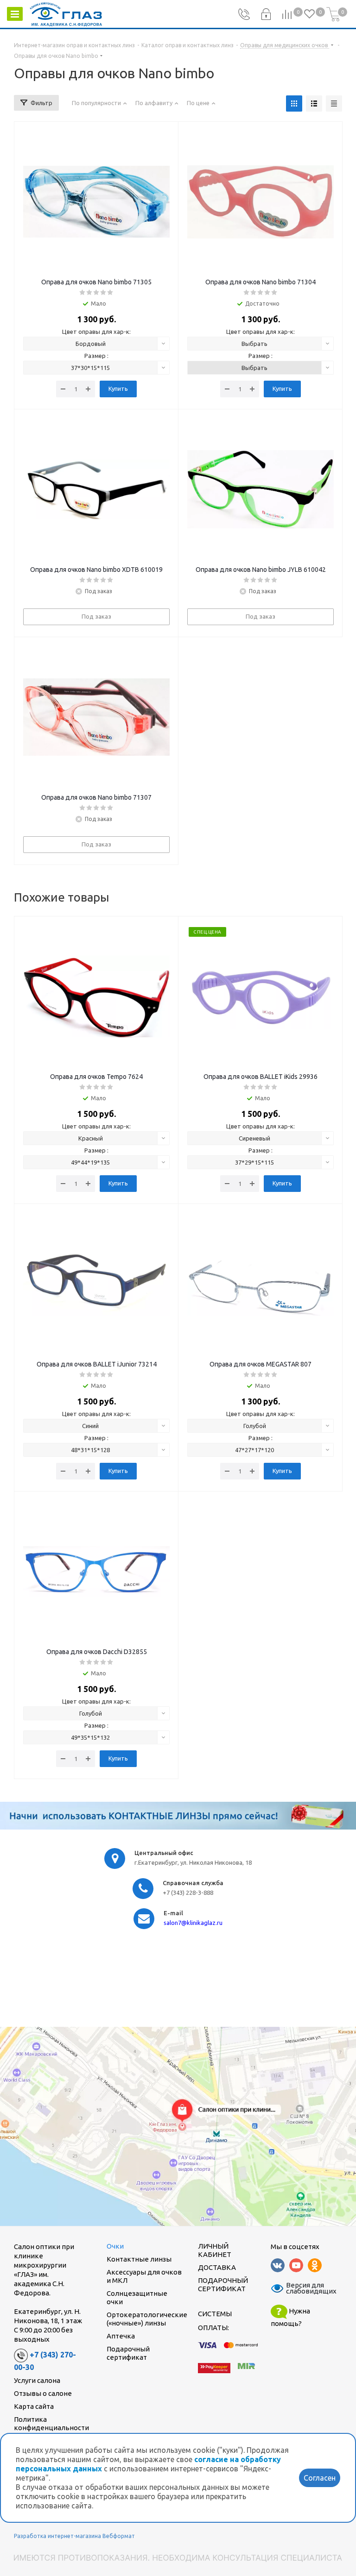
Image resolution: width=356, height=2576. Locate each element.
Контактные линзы (139, 2259)
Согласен (320, 2478)
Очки (115, 2246)
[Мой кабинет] (266, 14)
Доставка (217, 2267)
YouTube (296, 2265)
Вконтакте (278, 2265)
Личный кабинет (215, 2250)
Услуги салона (37, 2380)
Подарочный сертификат (128, 2353)
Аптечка (121, 2336)
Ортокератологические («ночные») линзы (147, 2319)
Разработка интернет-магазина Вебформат (74, 2536)
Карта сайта (34, 2406)
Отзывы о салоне (43, 2393)
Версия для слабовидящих (305, 2288)
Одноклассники (315, 2265)
